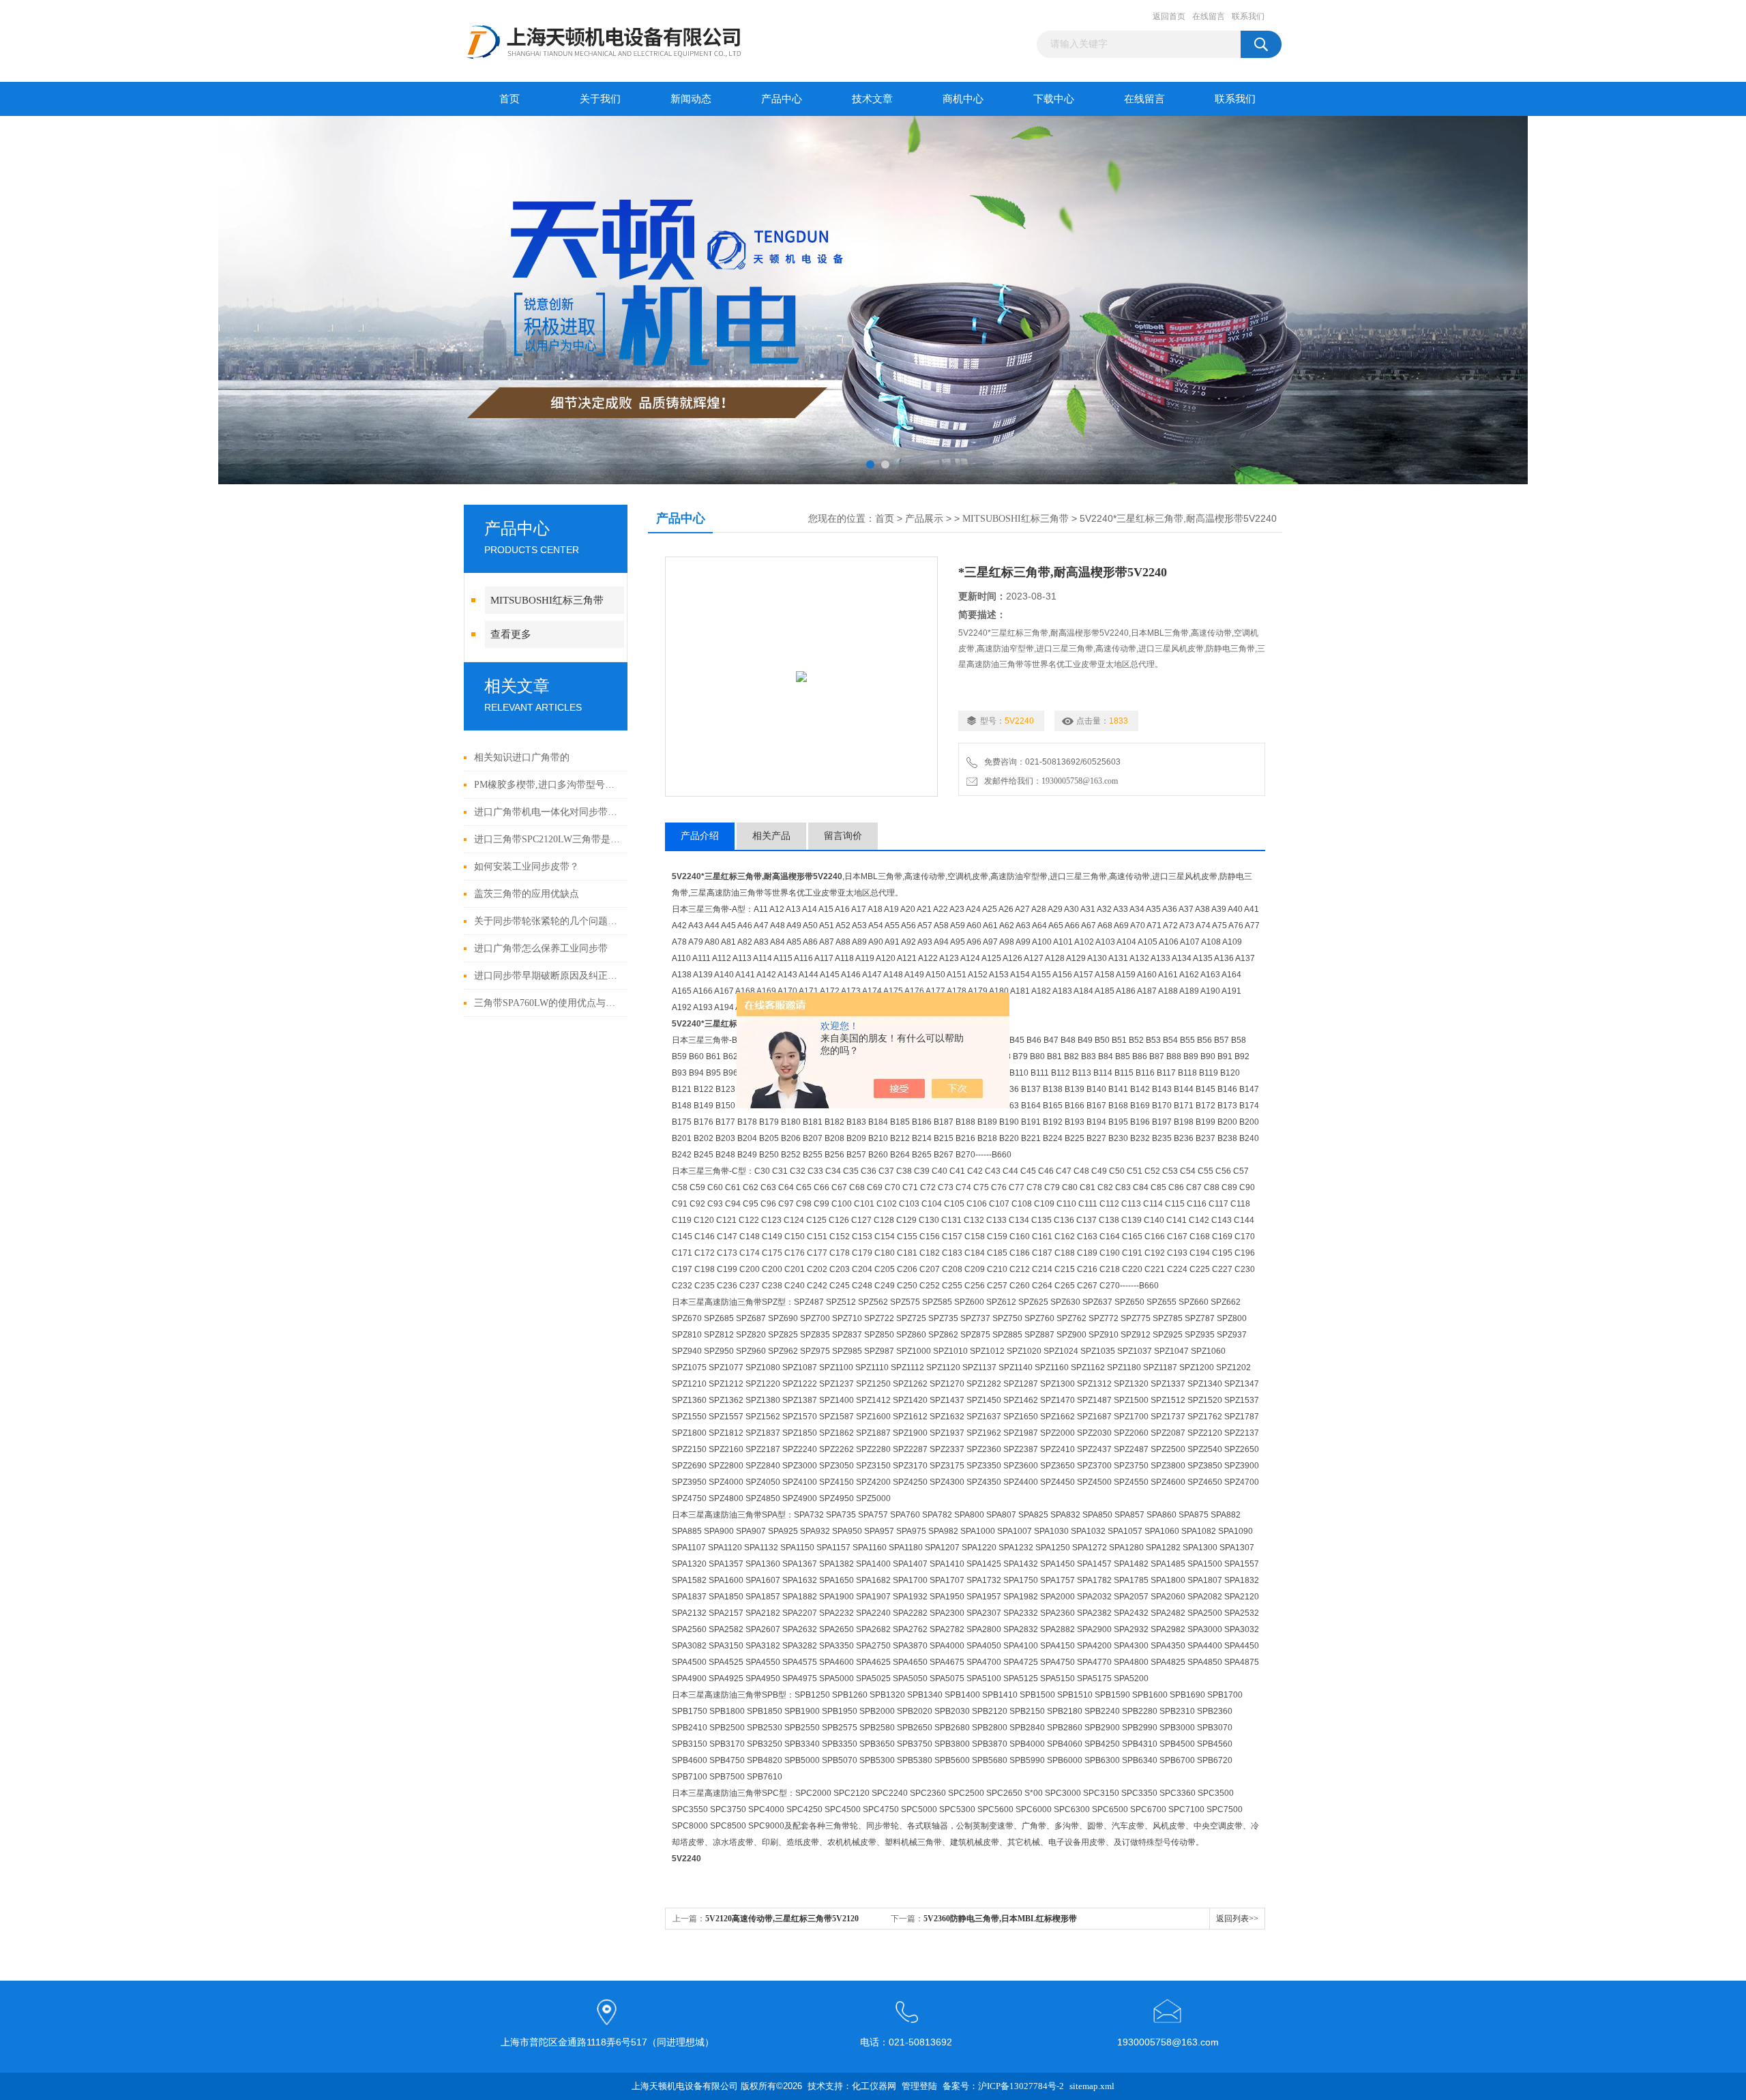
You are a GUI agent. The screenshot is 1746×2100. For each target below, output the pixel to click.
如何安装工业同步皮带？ (527, 867)
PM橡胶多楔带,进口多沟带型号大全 (547, 785)
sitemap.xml (1092, 2086)
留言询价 (843, 836)
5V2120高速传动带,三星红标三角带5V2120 (782, 1919)
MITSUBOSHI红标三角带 (547, 600)
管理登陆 (919, 2086)
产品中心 (782, 99)
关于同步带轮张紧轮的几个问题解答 (547, 921)
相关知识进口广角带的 (522, 757)
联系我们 (1248, 16)
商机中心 (963, 99)
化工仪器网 (874, 2086)
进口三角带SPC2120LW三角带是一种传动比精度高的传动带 (547, 839)
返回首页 (1169, 16)
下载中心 (1054, 99)
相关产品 (771, 836)
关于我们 (600, 99)
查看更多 (511, 634)
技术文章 (872, 99)
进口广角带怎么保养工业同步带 (541, 948)
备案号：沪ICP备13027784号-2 (1003, 2086)
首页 (509, 99)
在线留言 (1209, 16)
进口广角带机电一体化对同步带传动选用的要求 (547, 812)
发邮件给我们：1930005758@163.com (1049, 781)
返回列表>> (1237, 1919)
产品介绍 (700, 836)
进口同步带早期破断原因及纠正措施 (547, 976)
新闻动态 (691, 99)
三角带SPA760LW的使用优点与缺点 (547, 1003)
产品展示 (924, 519)
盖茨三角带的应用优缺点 (527, 894)
